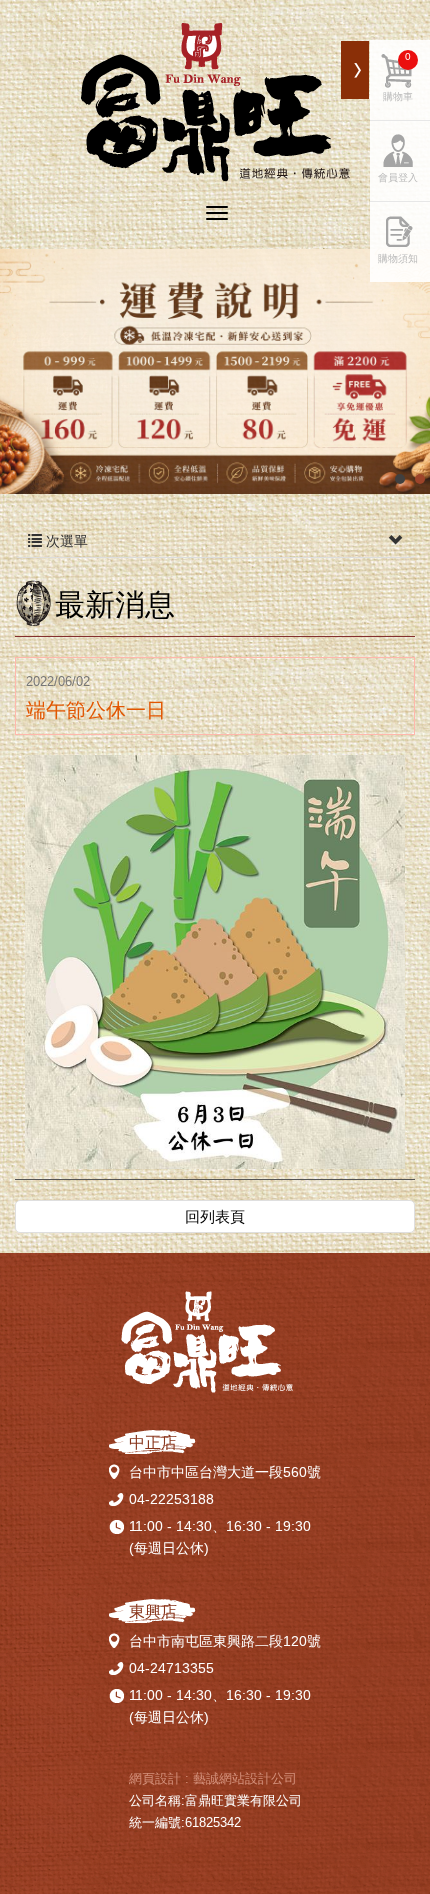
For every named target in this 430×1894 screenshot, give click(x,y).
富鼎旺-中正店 (215, 102)
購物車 (398, 76)
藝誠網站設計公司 (245, 1778)
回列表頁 (215, 1216)
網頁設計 (155, 1778)
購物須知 (398, 258)
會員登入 (398, 177)
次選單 (65, 541)
